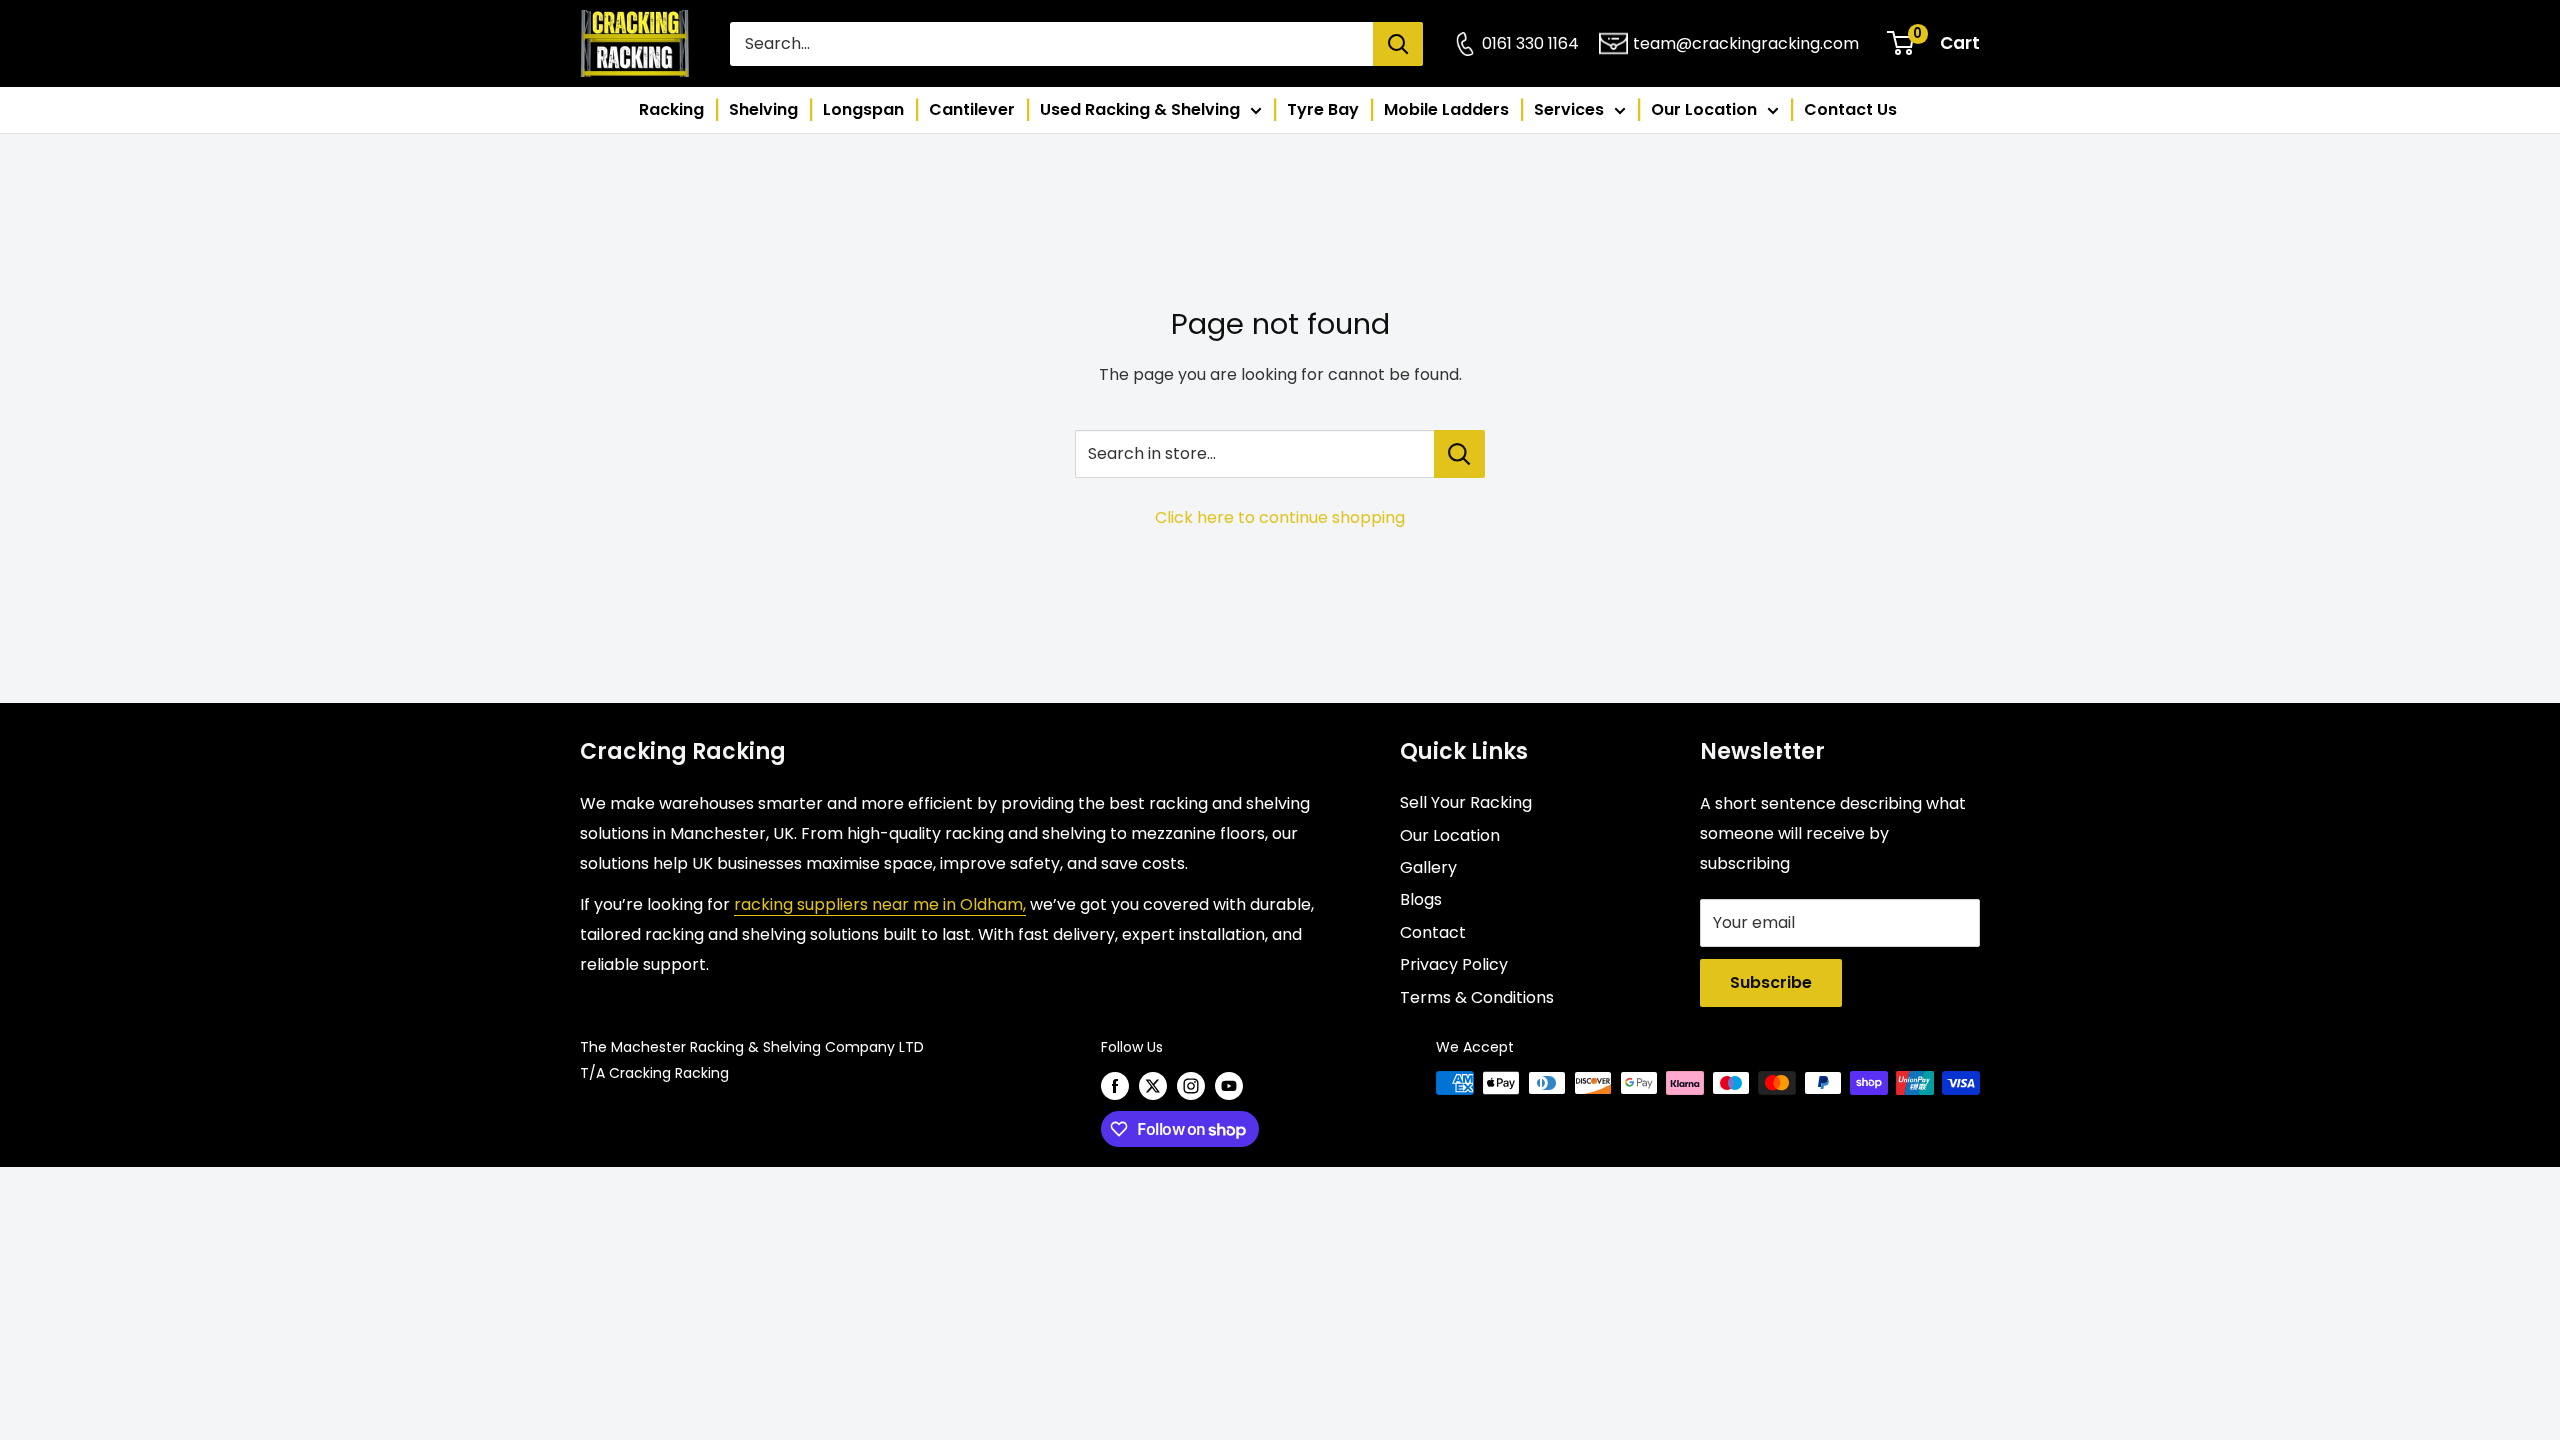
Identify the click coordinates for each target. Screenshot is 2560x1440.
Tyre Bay (1323, 109)
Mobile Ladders (1446, 109)
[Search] (1398, 44)
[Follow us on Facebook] (1115, 1085)
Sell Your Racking (1466, 802)
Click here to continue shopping (1280, 517)
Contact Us (1850, 109)
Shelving (763, 109)
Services (1569, 109)
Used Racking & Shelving (1140, 109)
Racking (671, 109)
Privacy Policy (1454, 964)
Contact (1433, 932)
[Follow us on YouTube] (1229, 1085)
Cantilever (972, 109)
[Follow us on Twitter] (1153, 1085)
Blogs (1421, 899)
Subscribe (1771, 982)
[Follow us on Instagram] (1191, 1085)
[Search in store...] (1459, 454)
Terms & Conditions (1477, 997)
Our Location (1704, 109)
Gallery (1428, 867)
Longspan (863, 109)
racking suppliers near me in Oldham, (880, 904)
